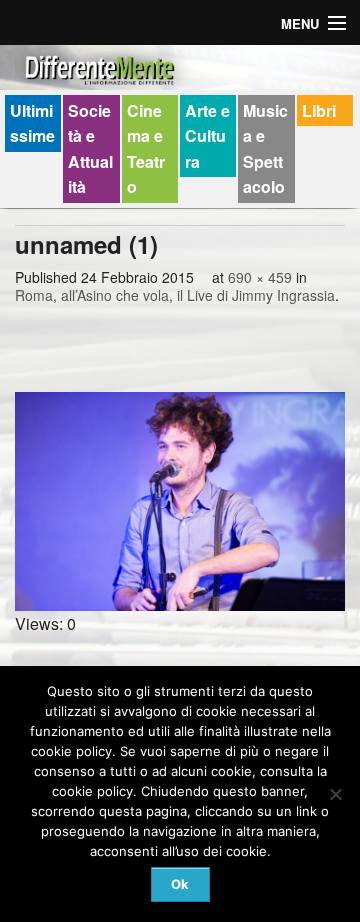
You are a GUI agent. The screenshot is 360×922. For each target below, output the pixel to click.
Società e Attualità (90, 149)
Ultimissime (32, 123)
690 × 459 (260, 277)
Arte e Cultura (207, 136)
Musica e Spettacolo (265, 149)
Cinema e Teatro (146, 149)
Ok (180, 884)
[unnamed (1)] (180, 502)
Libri (319, 110)
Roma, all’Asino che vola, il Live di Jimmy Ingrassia (175, 295)
